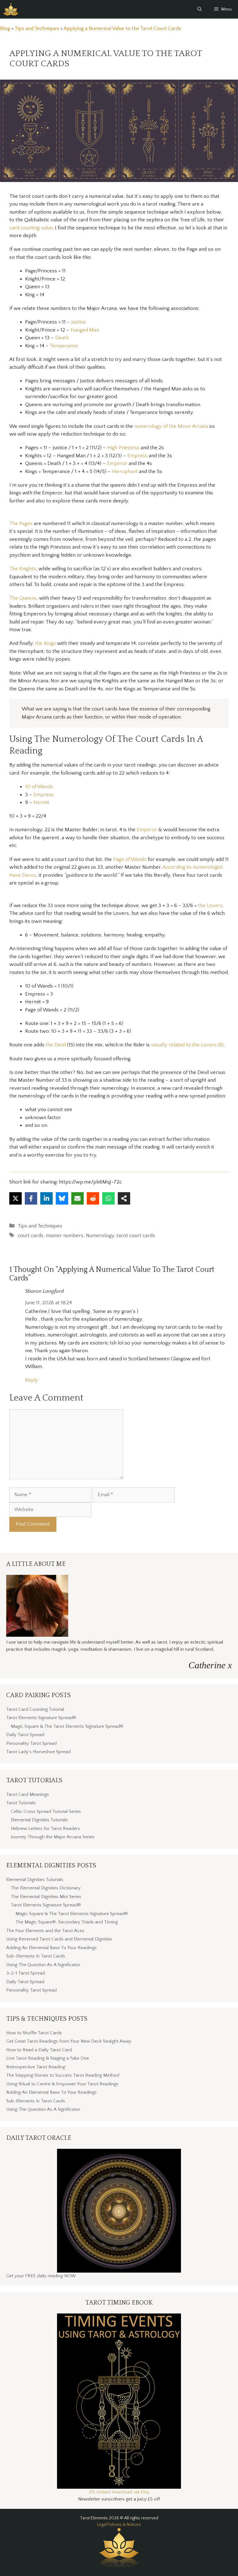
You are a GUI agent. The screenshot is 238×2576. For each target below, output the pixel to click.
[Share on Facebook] (31, 1198)
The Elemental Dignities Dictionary (46, 1888)
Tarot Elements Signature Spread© (41, 1718)
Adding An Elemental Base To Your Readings (51, 1948)
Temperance (64, 346)
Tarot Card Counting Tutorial (35, 1709)
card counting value (31, 228)
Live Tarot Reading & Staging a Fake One (48, 2058)
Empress (138, 456)
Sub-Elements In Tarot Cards (36, 1956)
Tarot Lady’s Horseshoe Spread (38, 1752)
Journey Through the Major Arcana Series (53, 1837)
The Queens (23, 598)
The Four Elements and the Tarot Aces (45, 1931)
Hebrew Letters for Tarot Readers (45, 1829)
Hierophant (125, 471)
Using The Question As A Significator (43, 1965)
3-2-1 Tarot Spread (26, 1973)
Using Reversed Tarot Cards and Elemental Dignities (59, 1939)
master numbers (65, 1236)
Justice (79, 322)
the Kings (45, 643)
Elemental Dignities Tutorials (39, 1820)
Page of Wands (130, 859)
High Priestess (123, 448)
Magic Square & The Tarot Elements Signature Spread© (67, 1726)
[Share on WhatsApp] (108, 1198)
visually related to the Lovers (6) (187, 1045)
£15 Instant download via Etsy (119, 2492)
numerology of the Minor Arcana (171, 426)
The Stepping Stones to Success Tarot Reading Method (63, 2075)
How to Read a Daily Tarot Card (39, 2050)
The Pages (21, 523)
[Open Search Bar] (200, 9)
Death (62, 338)
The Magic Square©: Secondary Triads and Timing (67, 1922)
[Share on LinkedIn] (46, 1198)
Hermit (41, 802)
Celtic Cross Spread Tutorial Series (46, 1811)
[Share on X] (15, 1198)
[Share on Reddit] (93, 1198)
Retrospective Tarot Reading (36, 2067)
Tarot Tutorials (21, 1803)
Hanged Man (85, 330)
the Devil (56, 1045)
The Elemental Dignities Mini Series (46, 1897)
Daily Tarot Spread (25, 1735)
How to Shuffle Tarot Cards (34, 2033)
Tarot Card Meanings (28, 1794)
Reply (32, 1380)
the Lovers (210, 906)
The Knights (23, 569)
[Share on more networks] (124, 1198)
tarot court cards (136, 1236)
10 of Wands (39, 787)
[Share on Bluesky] (62, 1198)
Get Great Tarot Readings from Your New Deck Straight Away (69, 2041)
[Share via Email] (77, 1198)
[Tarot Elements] (11, 9)
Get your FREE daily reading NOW (41, 2276)
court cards (31, 1236)
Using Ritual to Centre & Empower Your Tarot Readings (62, 2084)
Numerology (100, 1236)
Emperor (118, 463)
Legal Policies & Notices (119, 2525)
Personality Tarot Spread (31, 1743)
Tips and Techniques (40, 1226)
